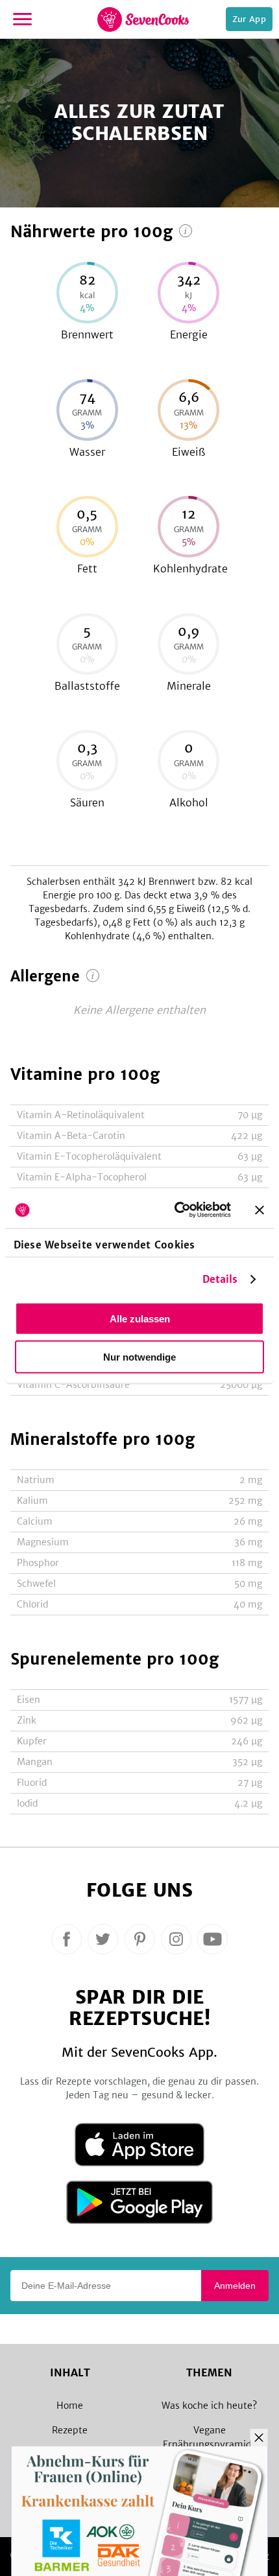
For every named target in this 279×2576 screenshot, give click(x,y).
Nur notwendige (139, 1356)
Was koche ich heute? (209, 2406)
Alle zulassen (140, 1318)
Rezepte (70, 2430)
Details (220, 1279)
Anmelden (235, 2286)
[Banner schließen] (260, 1210)
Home (70, 2406)
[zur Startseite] (143, 19)
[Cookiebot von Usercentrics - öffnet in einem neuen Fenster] (176, 1210)
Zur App (249, 19)
